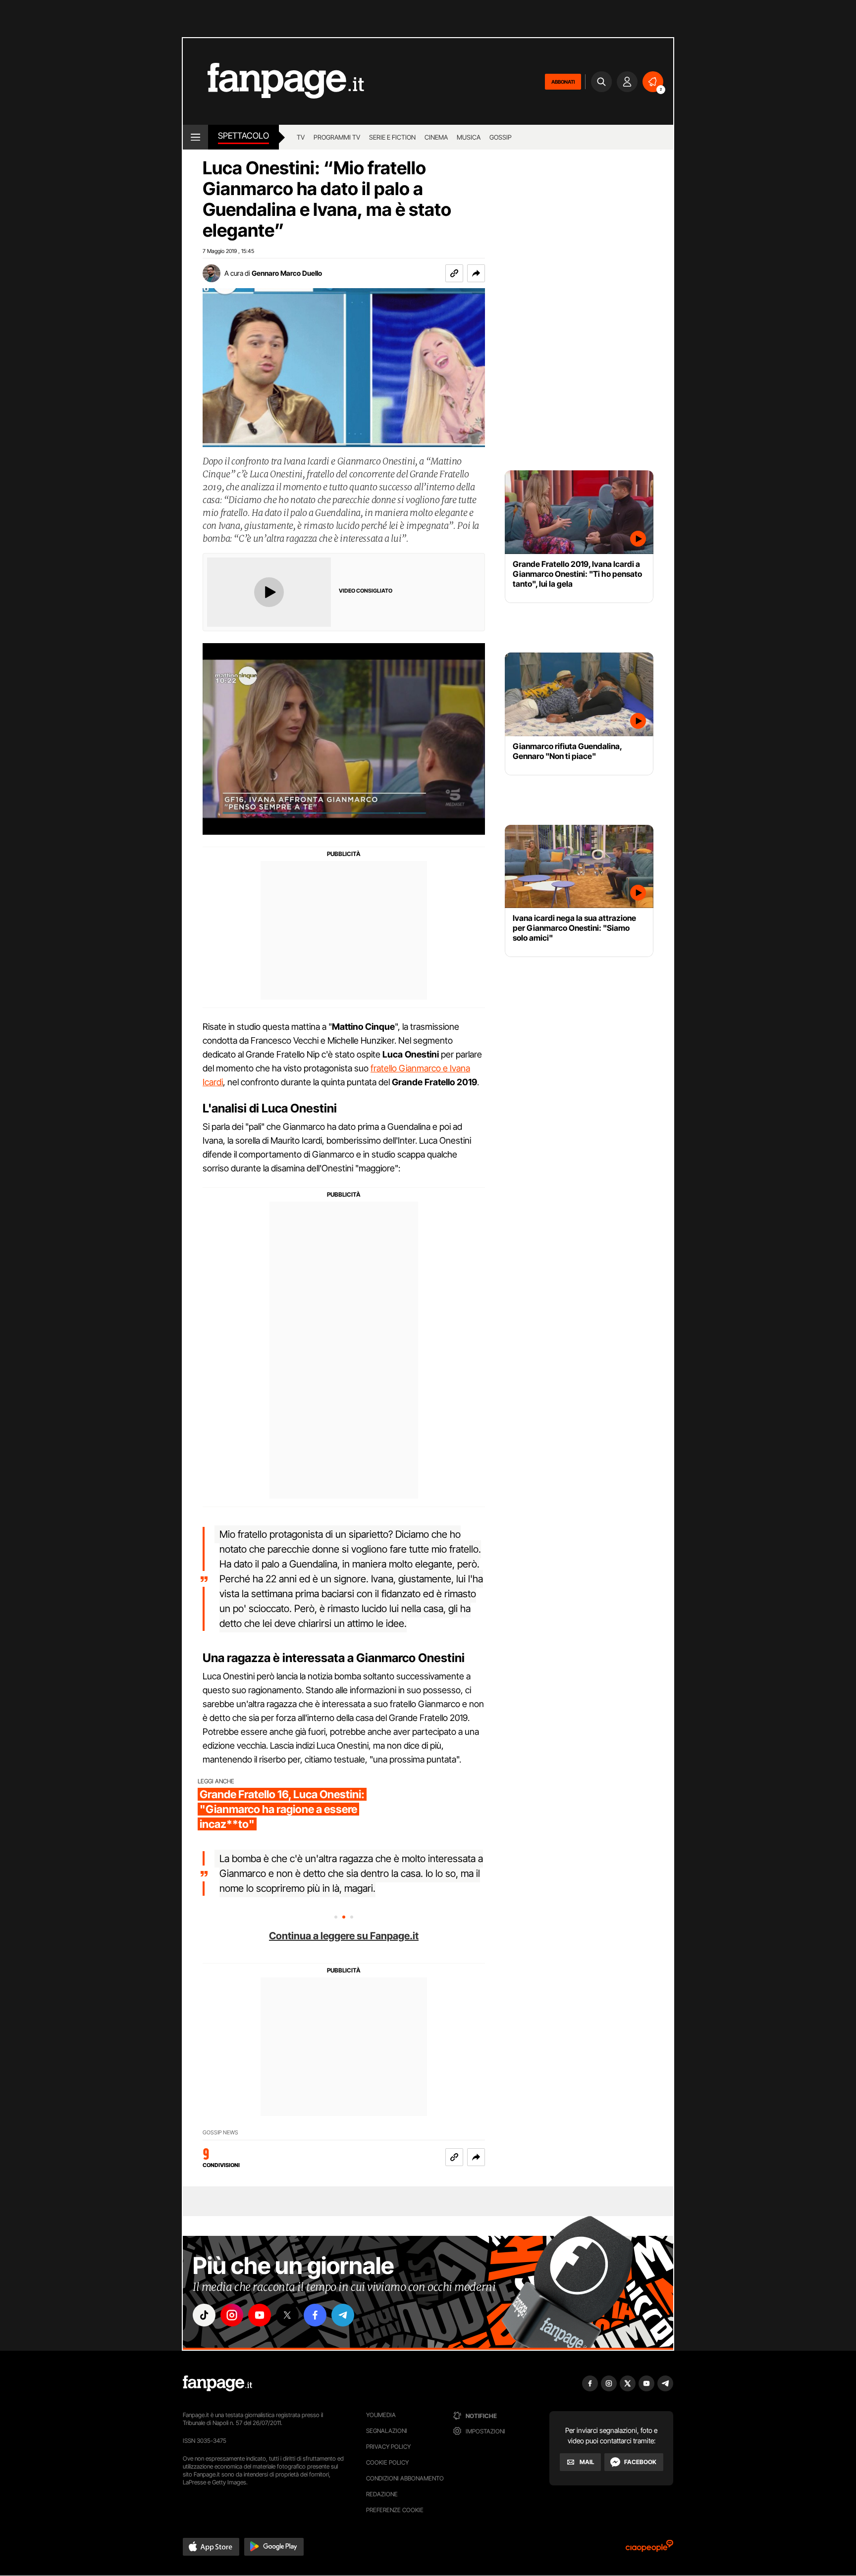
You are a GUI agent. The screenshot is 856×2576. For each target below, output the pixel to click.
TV (301, 137)
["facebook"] (315, 2315)
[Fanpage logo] (273, 81)
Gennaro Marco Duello (287, 273)
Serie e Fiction (392, 137)
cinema (436, 137)
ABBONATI (563, 82)
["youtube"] (260, 2315)
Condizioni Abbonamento (405, 2478)
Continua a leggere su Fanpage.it (344, 1936)
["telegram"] (343, 2315)
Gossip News (220, 2133)
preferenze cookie (395, 2510)
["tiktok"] (204, 2315)
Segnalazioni (387, 2431)
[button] (476, 273)
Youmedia (381, 2415)
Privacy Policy (388, 2447)
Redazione (382, 2494)
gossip (501, 137)
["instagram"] (232, 2315)
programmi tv (337, 137)
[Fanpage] (217, 2383)
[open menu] (195, 137)
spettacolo (243, 136)
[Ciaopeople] (649, 2549)
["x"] (287, 2315)
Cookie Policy (387, 2462)
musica (469, 137)
